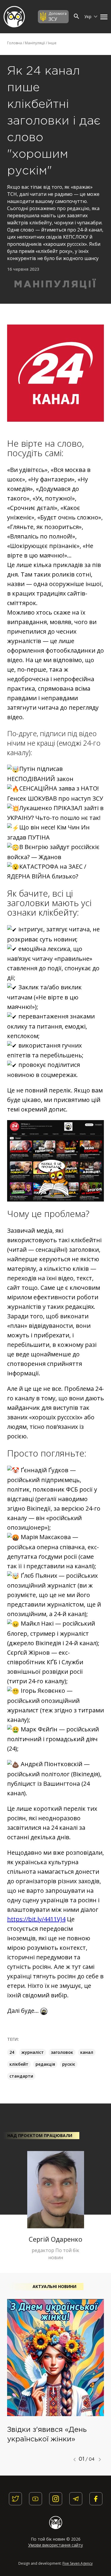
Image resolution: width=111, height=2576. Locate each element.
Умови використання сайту (55, 2545)
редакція (45, 2064)
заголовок (62, 2052)
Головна (15, 43)
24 (12, 2052)
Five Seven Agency (78, 2563)
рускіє (69, 2064)
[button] (102, 17)
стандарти (21, 2076)
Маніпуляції (35, 43)
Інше (52, 43)
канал (87, 2052)
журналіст (33, 2052)
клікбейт (19, 2064)
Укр (89, 16)
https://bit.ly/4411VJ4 (36, 1919)
